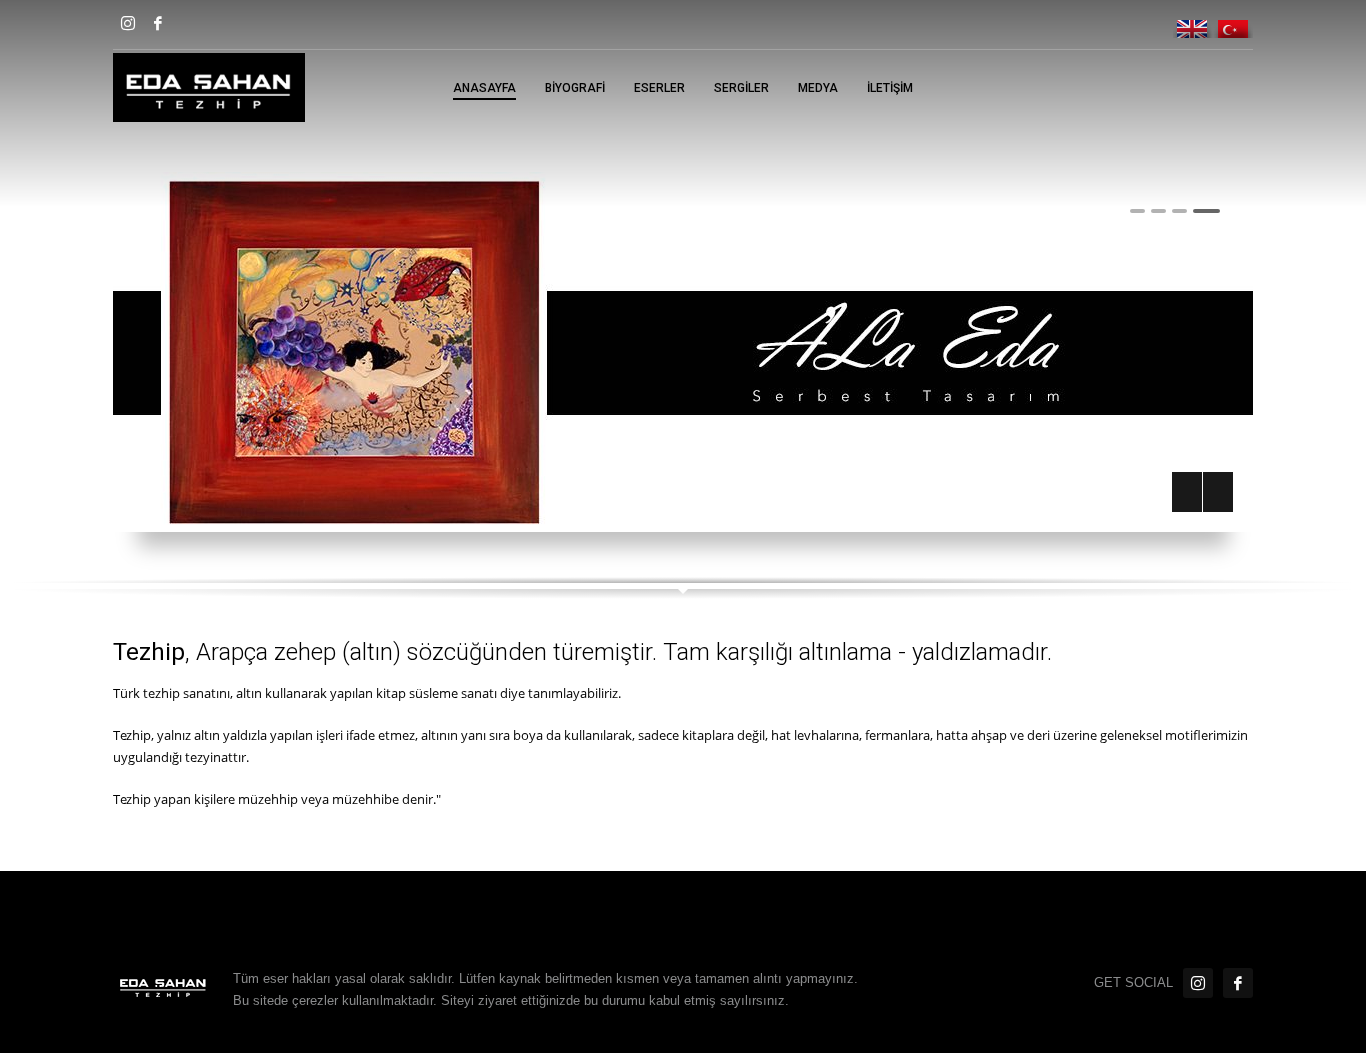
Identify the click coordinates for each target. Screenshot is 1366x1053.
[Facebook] (158, 23)
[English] (1193, 21)
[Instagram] (128, 23)
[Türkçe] (1233, 21)
